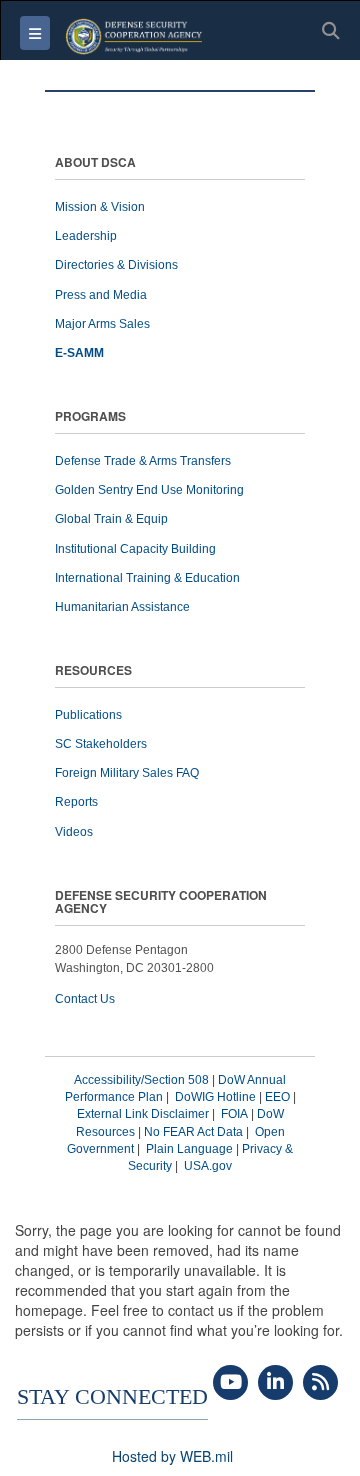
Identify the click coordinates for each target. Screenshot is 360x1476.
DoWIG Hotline (215, 1097)
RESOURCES (93, 671)
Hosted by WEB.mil (172, 1456)
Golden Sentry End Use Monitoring (149, 490)
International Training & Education (147, 578)
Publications (88, 715)
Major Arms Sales (102, 324)
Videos (74, 832)
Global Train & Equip (111, 519)
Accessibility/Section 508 (141, 1080)
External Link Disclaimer (143, 1114)
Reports (76, 802)
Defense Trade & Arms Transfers (143, 461)
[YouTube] (230, 1383)
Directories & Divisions (116, 265)
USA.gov (208, 1166)
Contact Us (85, 999)
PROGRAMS (90, 417)
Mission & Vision (100, 207)
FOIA (234, 1114)
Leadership (86, 236)
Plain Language (189, 1149)
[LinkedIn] (275, 1383)
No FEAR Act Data (193, 1132)
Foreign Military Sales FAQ (127, 773)
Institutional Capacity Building (135, 549)
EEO (277, 1097)
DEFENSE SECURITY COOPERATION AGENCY (161, 903)
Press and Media (101, 295)
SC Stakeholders (101, 744)
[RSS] (320, 1383)
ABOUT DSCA (95, 163)
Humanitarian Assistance (122, 607)
